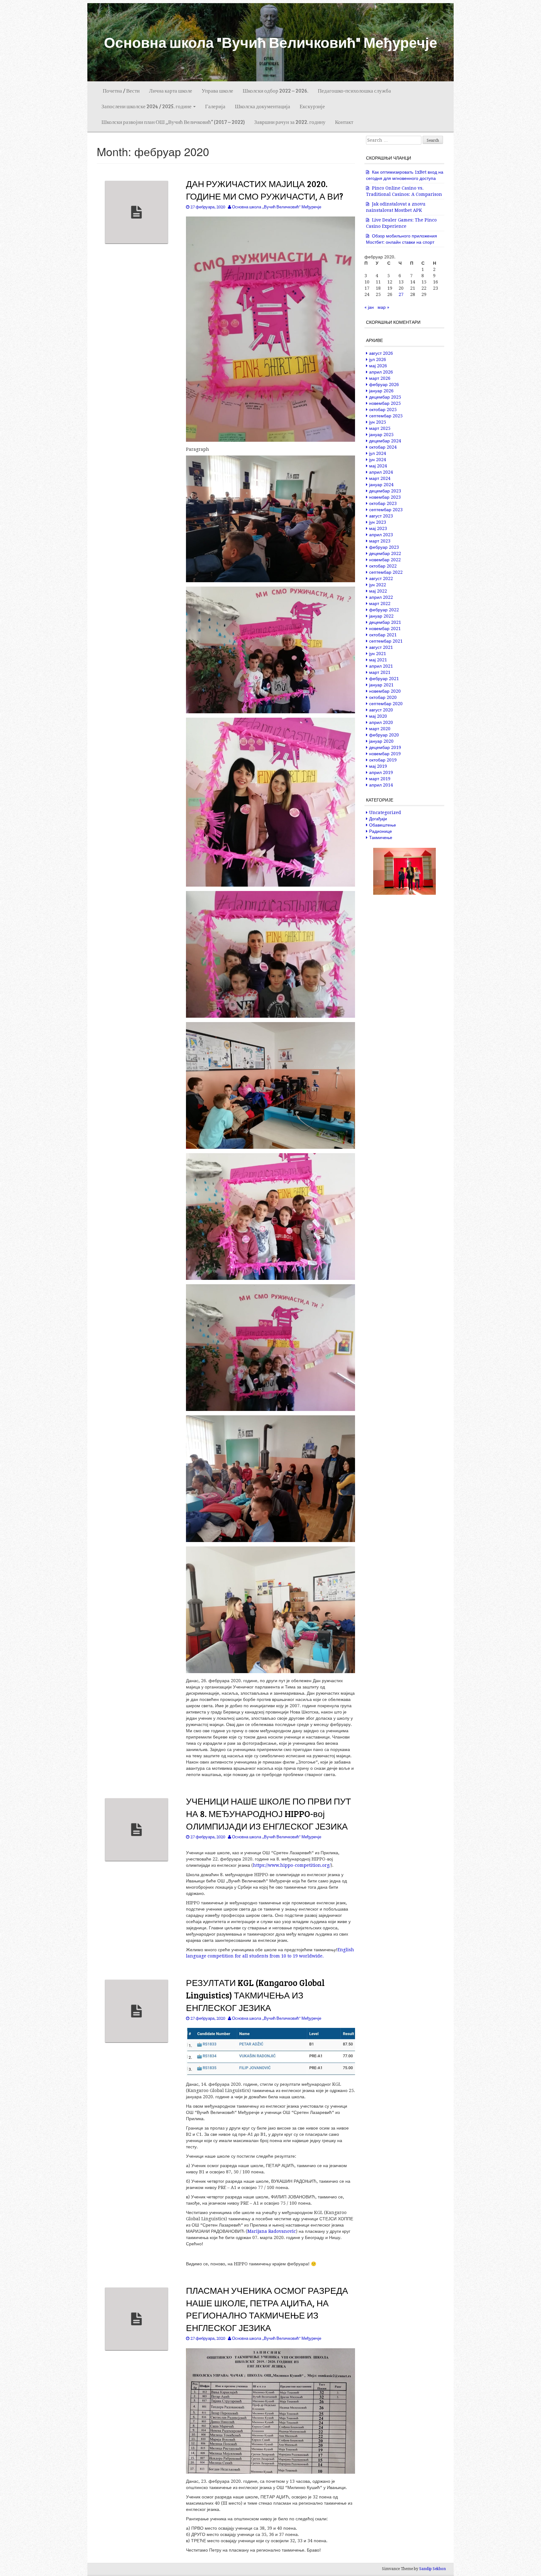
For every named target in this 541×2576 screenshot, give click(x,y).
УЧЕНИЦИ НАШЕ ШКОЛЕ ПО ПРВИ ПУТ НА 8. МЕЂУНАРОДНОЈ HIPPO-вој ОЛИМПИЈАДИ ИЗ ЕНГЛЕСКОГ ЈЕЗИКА (268, 1814)
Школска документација (263, 106)
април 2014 (381, 785)
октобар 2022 (383, 566)
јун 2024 (378, 460)
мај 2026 (378, 366)
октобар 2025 (383, 410)
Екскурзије (312, 106)
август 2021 (381, 647)
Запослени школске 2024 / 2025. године (147, 106)
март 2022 (380, 603)
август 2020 (381, 710)
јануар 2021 (381, 685)
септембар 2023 (386, 510)
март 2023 (380, 541)
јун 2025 (378, 422)
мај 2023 (378, 528)
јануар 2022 (381, 616)
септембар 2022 (386, 572)
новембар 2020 (385, 691)
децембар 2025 (385, 397)
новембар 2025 (385, 403)
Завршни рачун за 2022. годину (290, 122)
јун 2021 (378, 654)
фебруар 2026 (384, 384)
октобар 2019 (383, 760)
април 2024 (381, 472)
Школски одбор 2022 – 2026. (276, 91)
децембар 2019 (385, 747)
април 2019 (381, 772)
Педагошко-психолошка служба (354, 91)
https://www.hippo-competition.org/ (292, 1865)
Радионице (381, 831)
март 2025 (380, 428)
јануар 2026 (381, 391)
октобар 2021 (383, 635)
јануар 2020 (381, 741)
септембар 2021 (386, 641)
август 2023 (381, 516)
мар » (383, 307)
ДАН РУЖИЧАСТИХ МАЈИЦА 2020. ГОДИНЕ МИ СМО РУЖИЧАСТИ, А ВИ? (265, 190)
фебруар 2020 (384, 735)
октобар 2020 (383, 697)
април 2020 (381, 722)
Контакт (344, 122)
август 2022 (381, 578)
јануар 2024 (381, 485)
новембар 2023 (385, 497)
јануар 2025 (381, 435)
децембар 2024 (385, 441)
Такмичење (381, 837)
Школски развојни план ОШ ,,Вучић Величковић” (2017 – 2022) (173, 122)
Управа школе (217, 91)
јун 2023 (378, 522)
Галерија (215, 106)
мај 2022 (378, 591)
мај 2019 (378, 766)
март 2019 (380, 779)
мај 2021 (378, 660)
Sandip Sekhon (433, 2569)
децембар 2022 (385, 553)
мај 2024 (378, 466)
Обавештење (383, 825)
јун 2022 (378, 585)
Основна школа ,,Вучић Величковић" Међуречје (277, 207)
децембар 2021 (385, 622)
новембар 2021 (385, 629)
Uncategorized (385, 812)
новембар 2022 (385, 560)
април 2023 (381, 535)
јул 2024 (378, 453)
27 (401, 294)
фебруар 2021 (384, 679)
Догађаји (378, 819)
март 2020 (380, 729)
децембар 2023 (385, 491)
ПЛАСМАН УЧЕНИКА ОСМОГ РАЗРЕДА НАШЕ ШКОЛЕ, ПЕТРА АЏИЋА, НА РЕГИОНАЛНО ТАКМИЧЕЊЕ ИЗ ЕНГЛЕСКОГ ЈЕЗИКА (267, 2309)
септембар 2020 (386, 704)
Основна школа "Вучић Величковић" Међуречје (271, 42)
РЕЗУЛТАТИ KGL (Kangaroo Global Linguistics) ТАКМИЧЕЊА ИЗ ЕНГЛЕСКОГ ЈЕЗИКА (255, 1995)
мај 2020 (378, 716)
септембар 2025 (386, 416)
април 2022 (381, 597)
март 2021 (380, 672)
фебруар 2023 (384, 547)
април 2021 (381, 666)
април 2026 (381, 372)
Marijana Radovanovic (272, 2231)
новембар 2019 (385, 754)
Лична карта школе (171, 91)
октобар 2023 (383, 503)
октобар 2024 (383, 447)
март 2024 (380, 478)
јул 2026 (378, 359)
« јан (369, 307)
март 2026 (380, 378)
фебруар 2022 (384, 610)
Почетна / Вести (121, 91)
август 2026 (381, 353)
